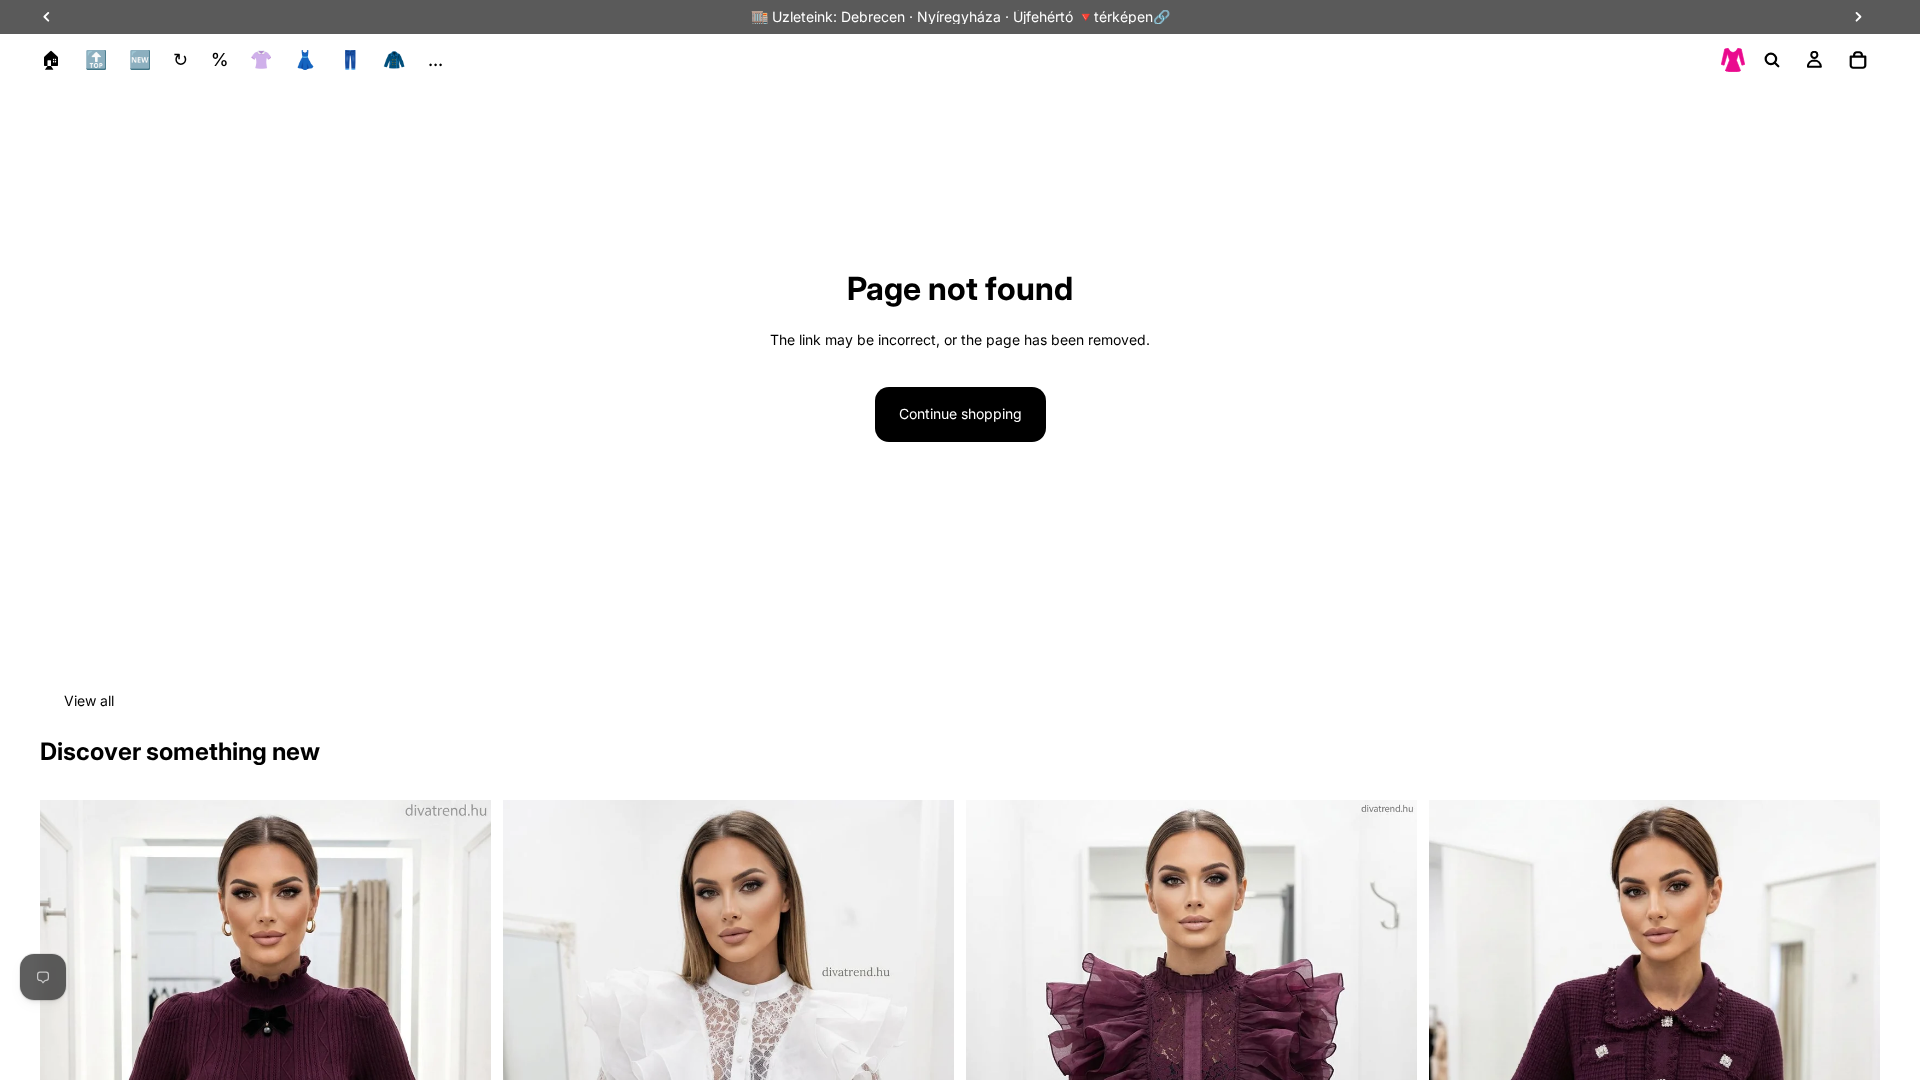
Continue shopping (960, 413)
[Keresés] (1772, 60)
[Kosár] (1858, 60)
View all (89, 700)
